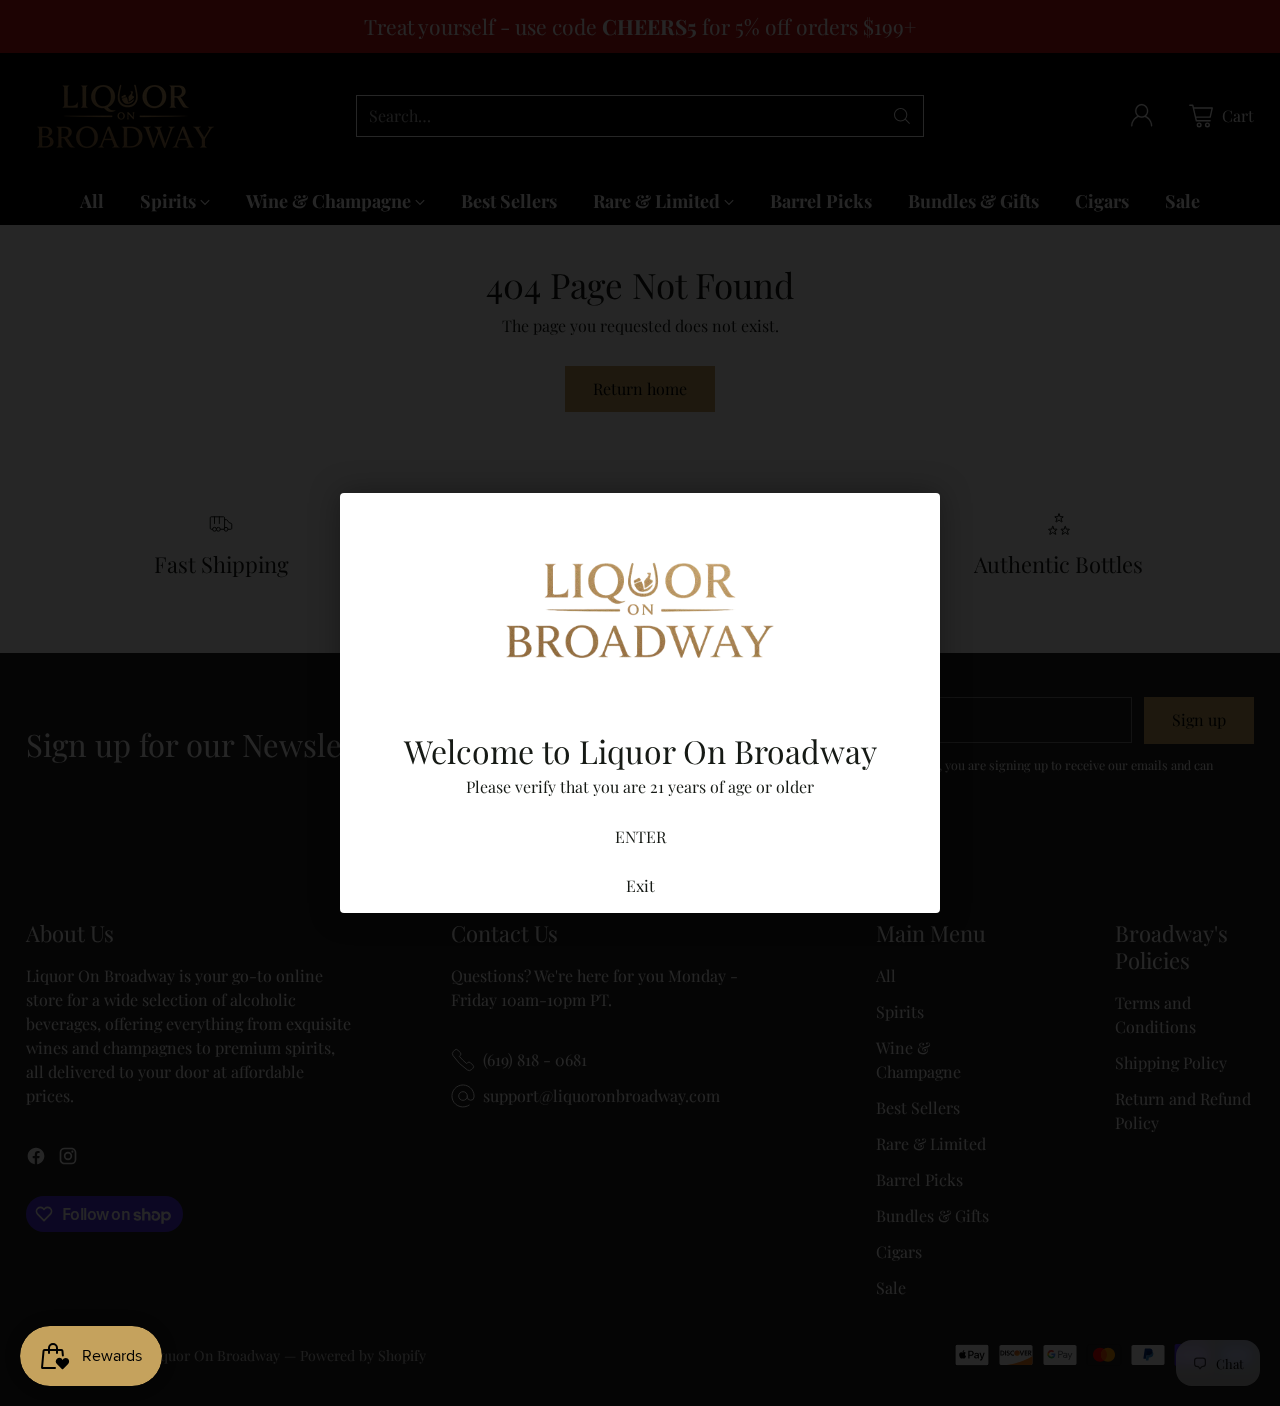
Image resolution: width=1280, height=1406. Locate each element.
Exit (640, 885)
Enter (640, 836)
